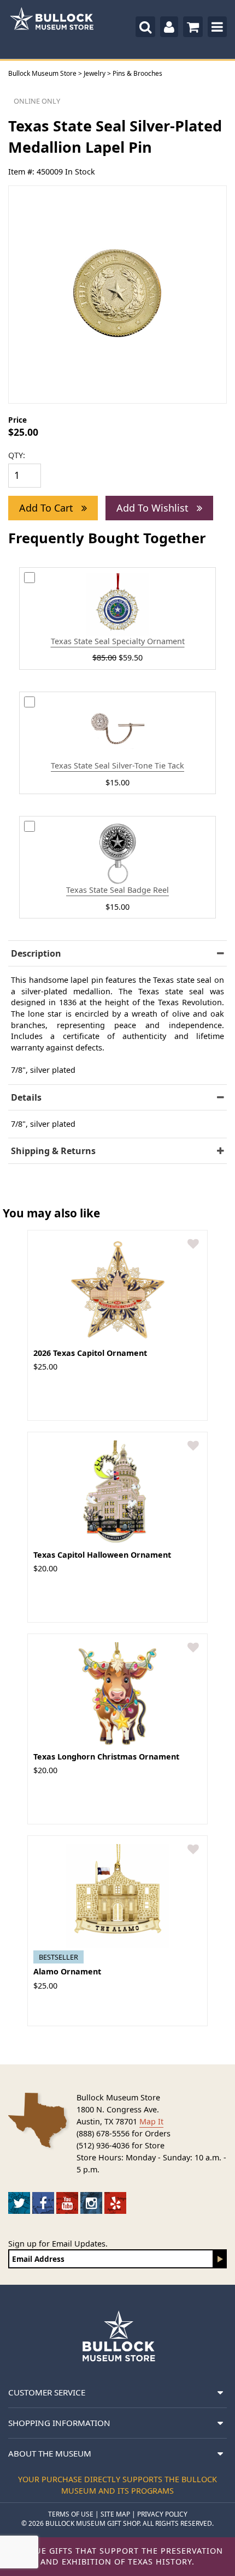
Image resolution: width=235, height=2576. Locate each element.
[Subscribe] (220, 2259)
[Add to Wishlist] (193, 1244)
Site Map (115, 2514)
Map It (151, 2121)
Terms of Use (71, 2514)
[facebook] (43, 2203)
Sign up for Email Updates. (58, 2244)
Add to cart (48, 508)
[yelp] (115, 2203)
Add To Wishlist (154, 508)
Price (17, 420)
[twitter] (19, 2203)
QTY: (17, 455)
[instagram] (91, 2203)
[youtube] (67, 2203)
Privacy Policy (162, 2514)
